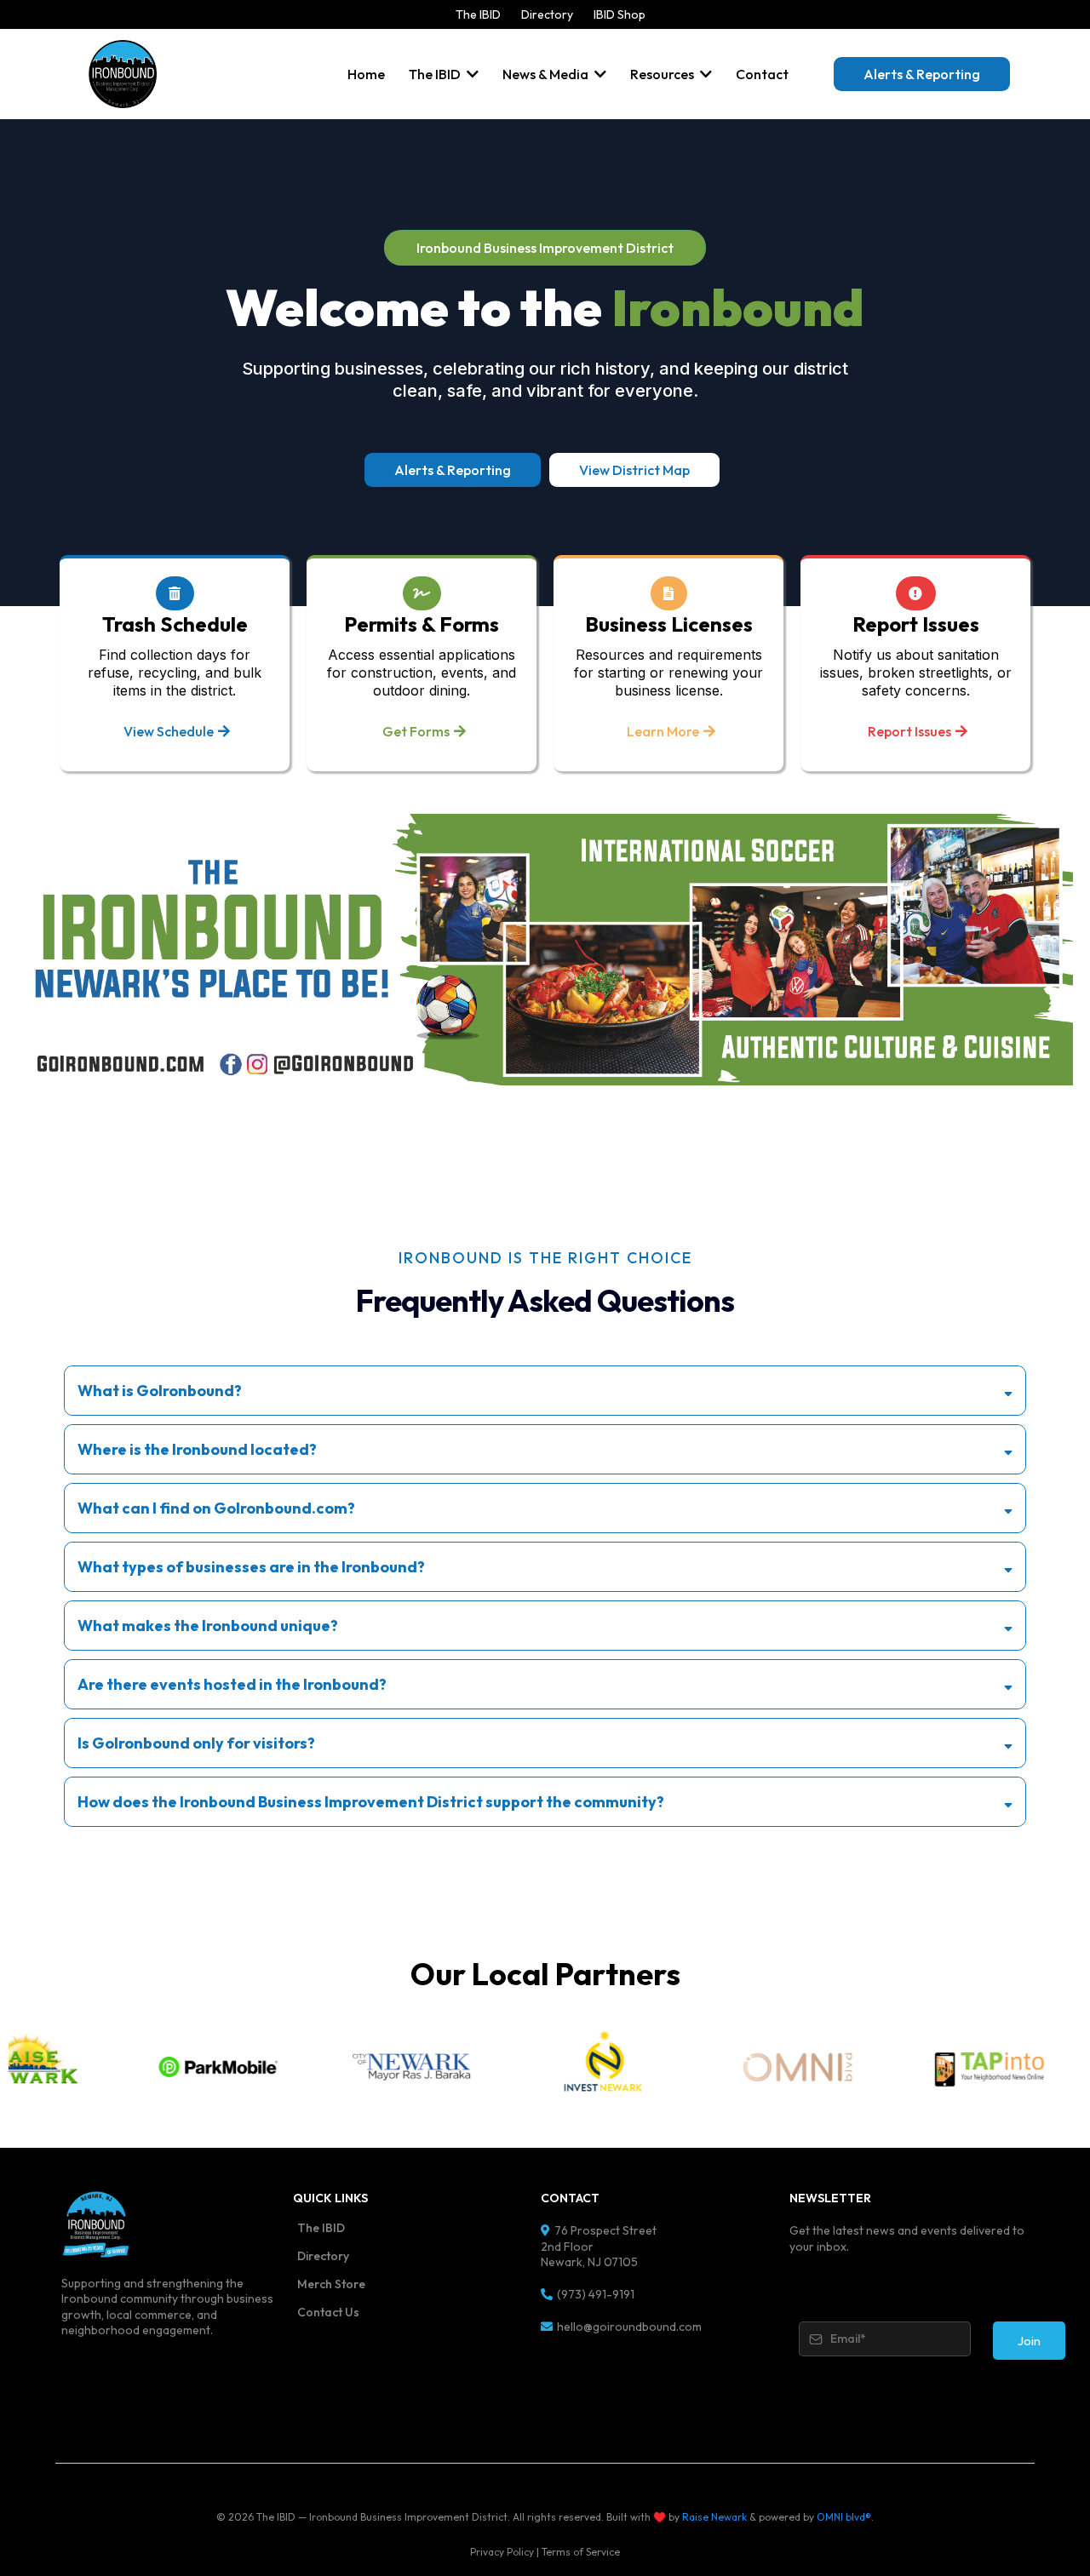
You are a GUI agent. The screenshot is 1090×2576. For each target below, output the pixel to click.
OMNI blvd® (844, 2517)
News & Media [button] (547, 74)
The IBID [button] (436, 74)
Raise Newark (714, 2517)
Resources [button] (663, 74)
